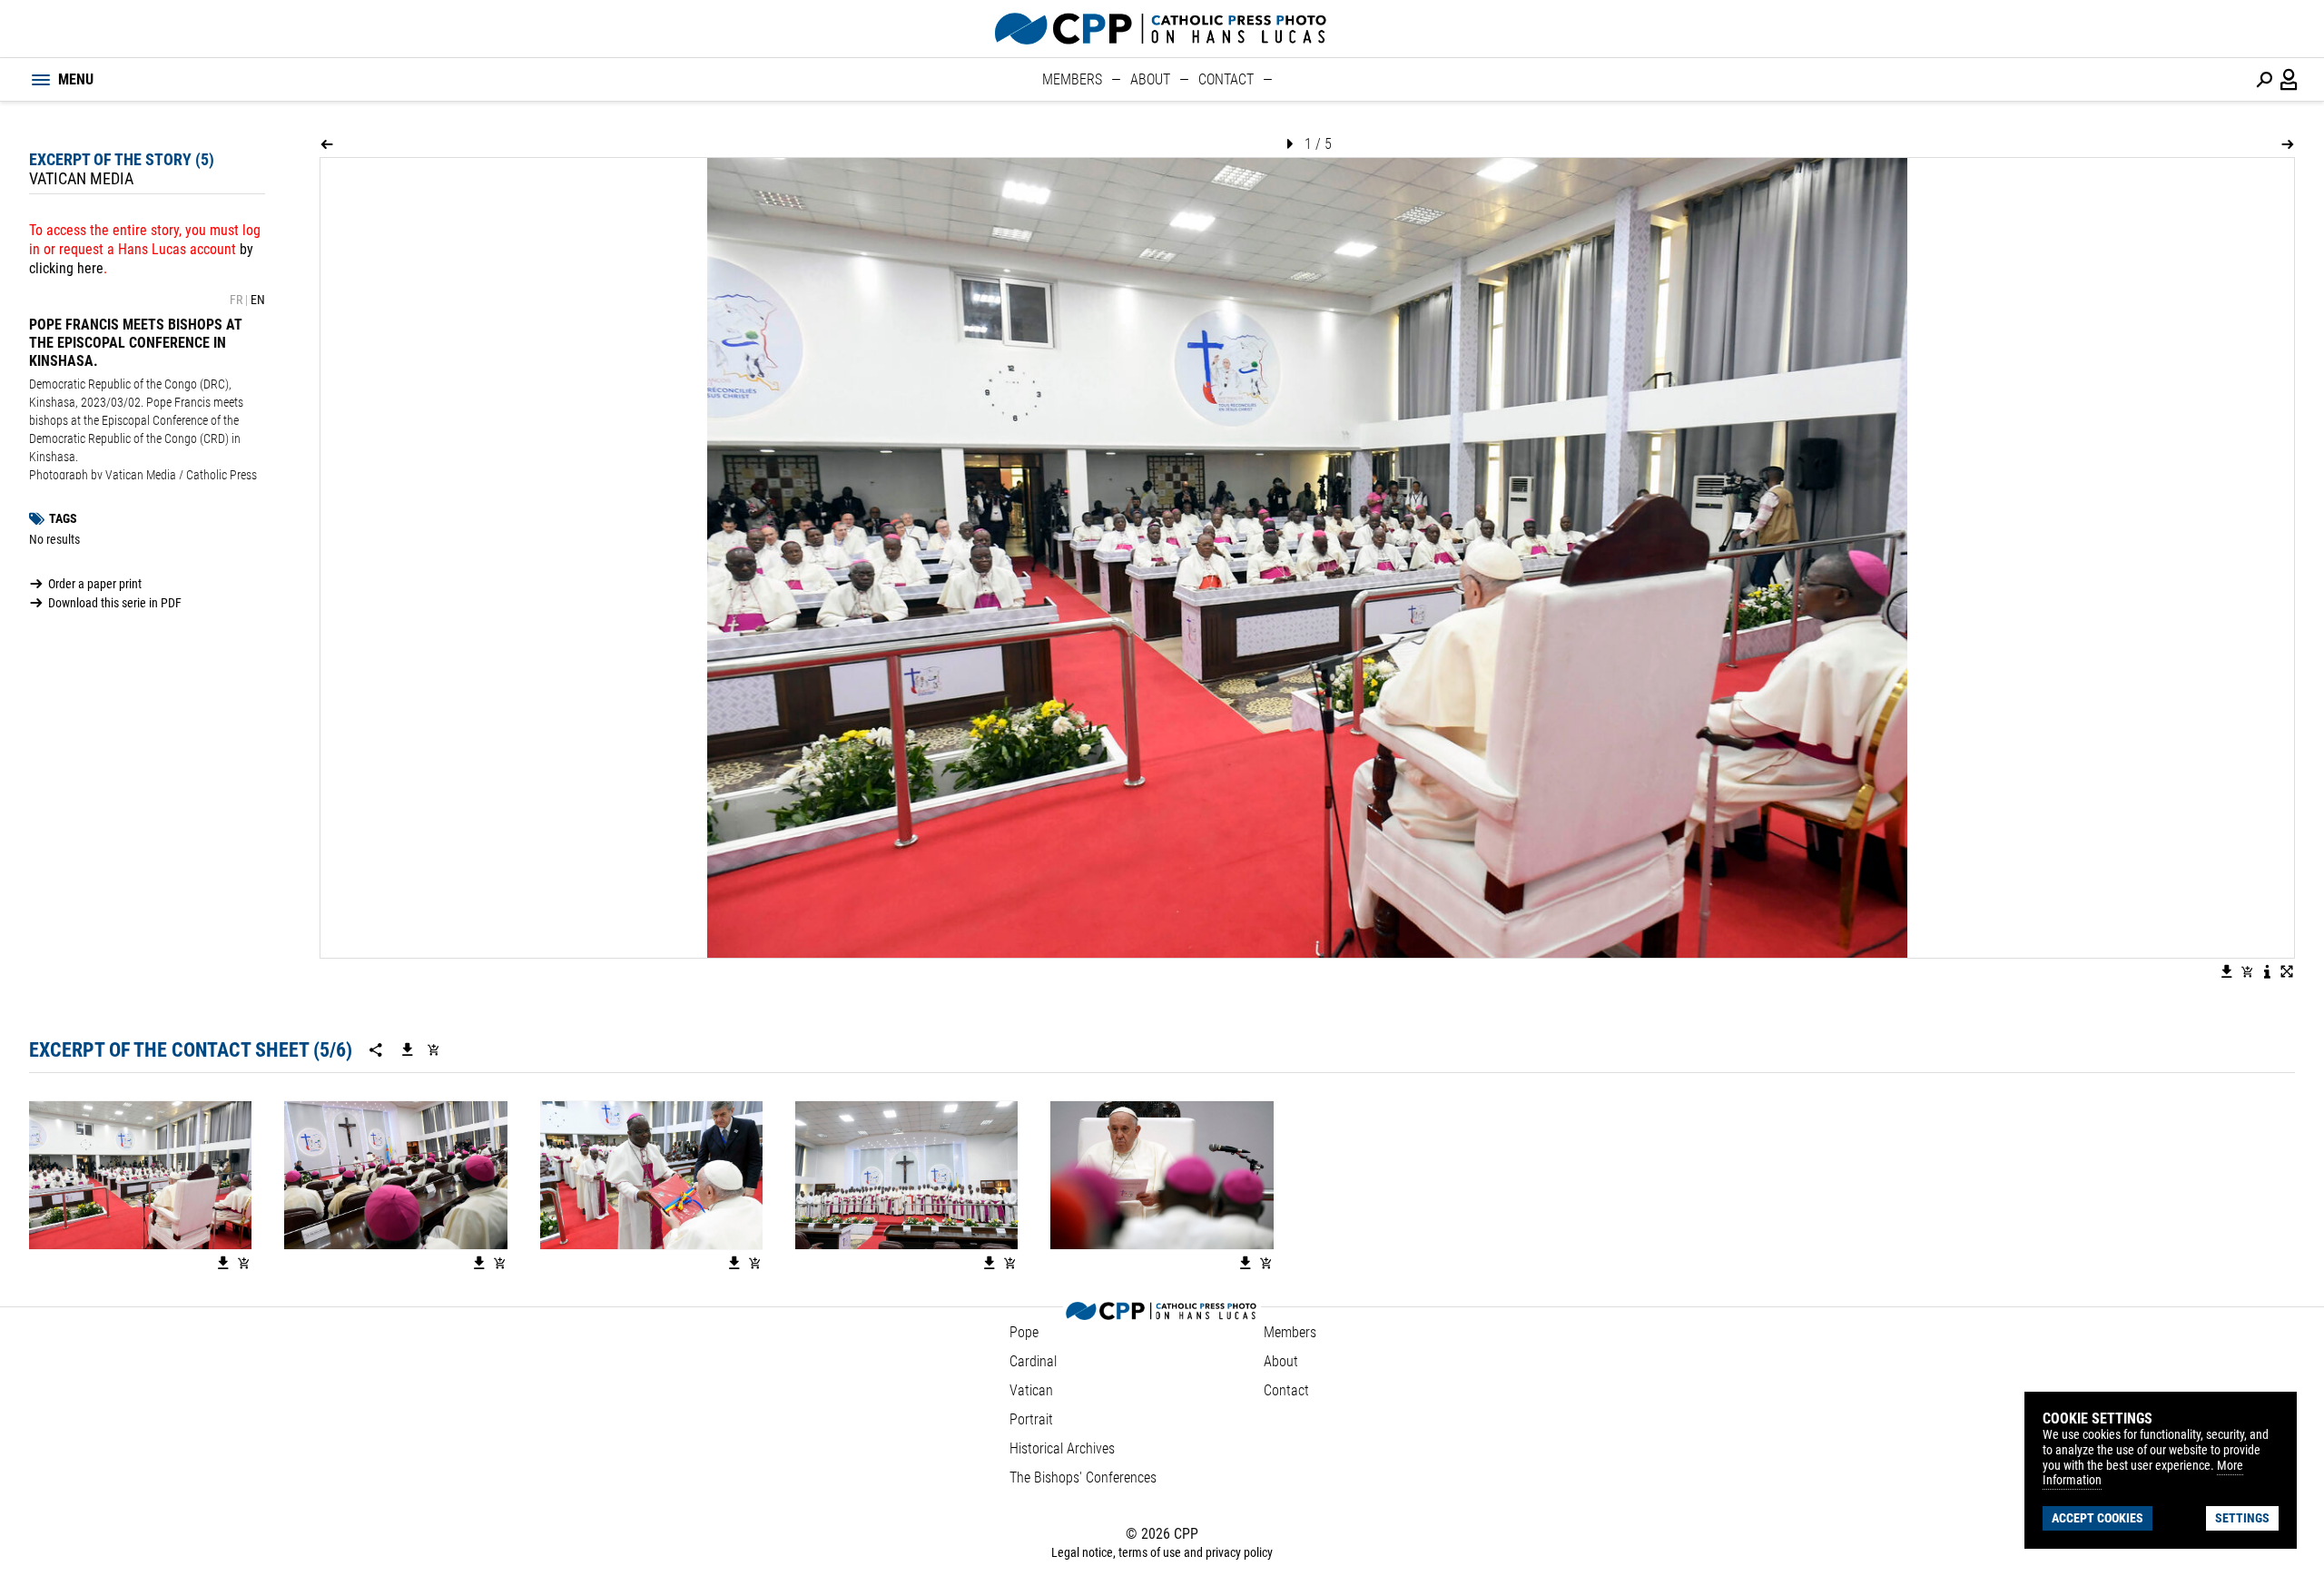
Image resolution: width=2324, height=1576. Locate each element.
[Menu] (40, 80)
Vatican (1031, 1390)
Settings (2242, 1518)
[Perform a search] (2264, 80)
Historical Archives (1062, 1448)
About (1150, 79)
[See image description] (2267, 971)
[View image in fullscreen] (2287, 971)
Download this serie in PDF (115, 603)
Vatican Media (81, 178)
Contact (1226, 79)
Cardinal (1033, 1361)
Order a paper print (95, 584)
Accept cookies (2098, 1518)
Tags (63, 518)
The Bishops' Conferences (1083, 1477)
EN (258, 300)
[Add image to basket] (2247, 971)
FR (236, 300)
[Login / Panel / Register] (2290, 80)
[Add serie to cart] (433, 1049)
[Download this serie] (408, 1049)
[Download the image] (2227, 971)
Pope (1024, 1332)
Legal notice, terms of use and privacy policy (1162, 1552)
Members (1072, 79)
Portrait (1031, 1419)
